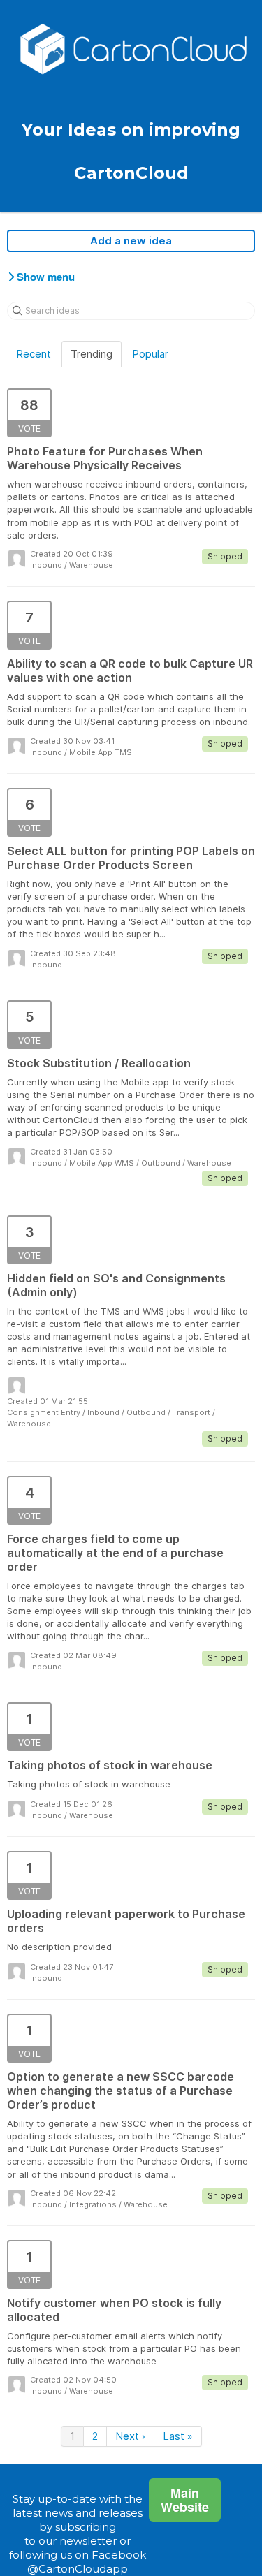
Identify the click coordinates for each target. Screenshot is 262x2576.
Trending (92, 354)
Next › (130, 2436)
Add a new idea (131, 241)
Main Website (185, 2500)
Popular (150, 354)
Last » (178, 2436)
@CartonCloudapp (78, 2569)
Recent (34, 354)
